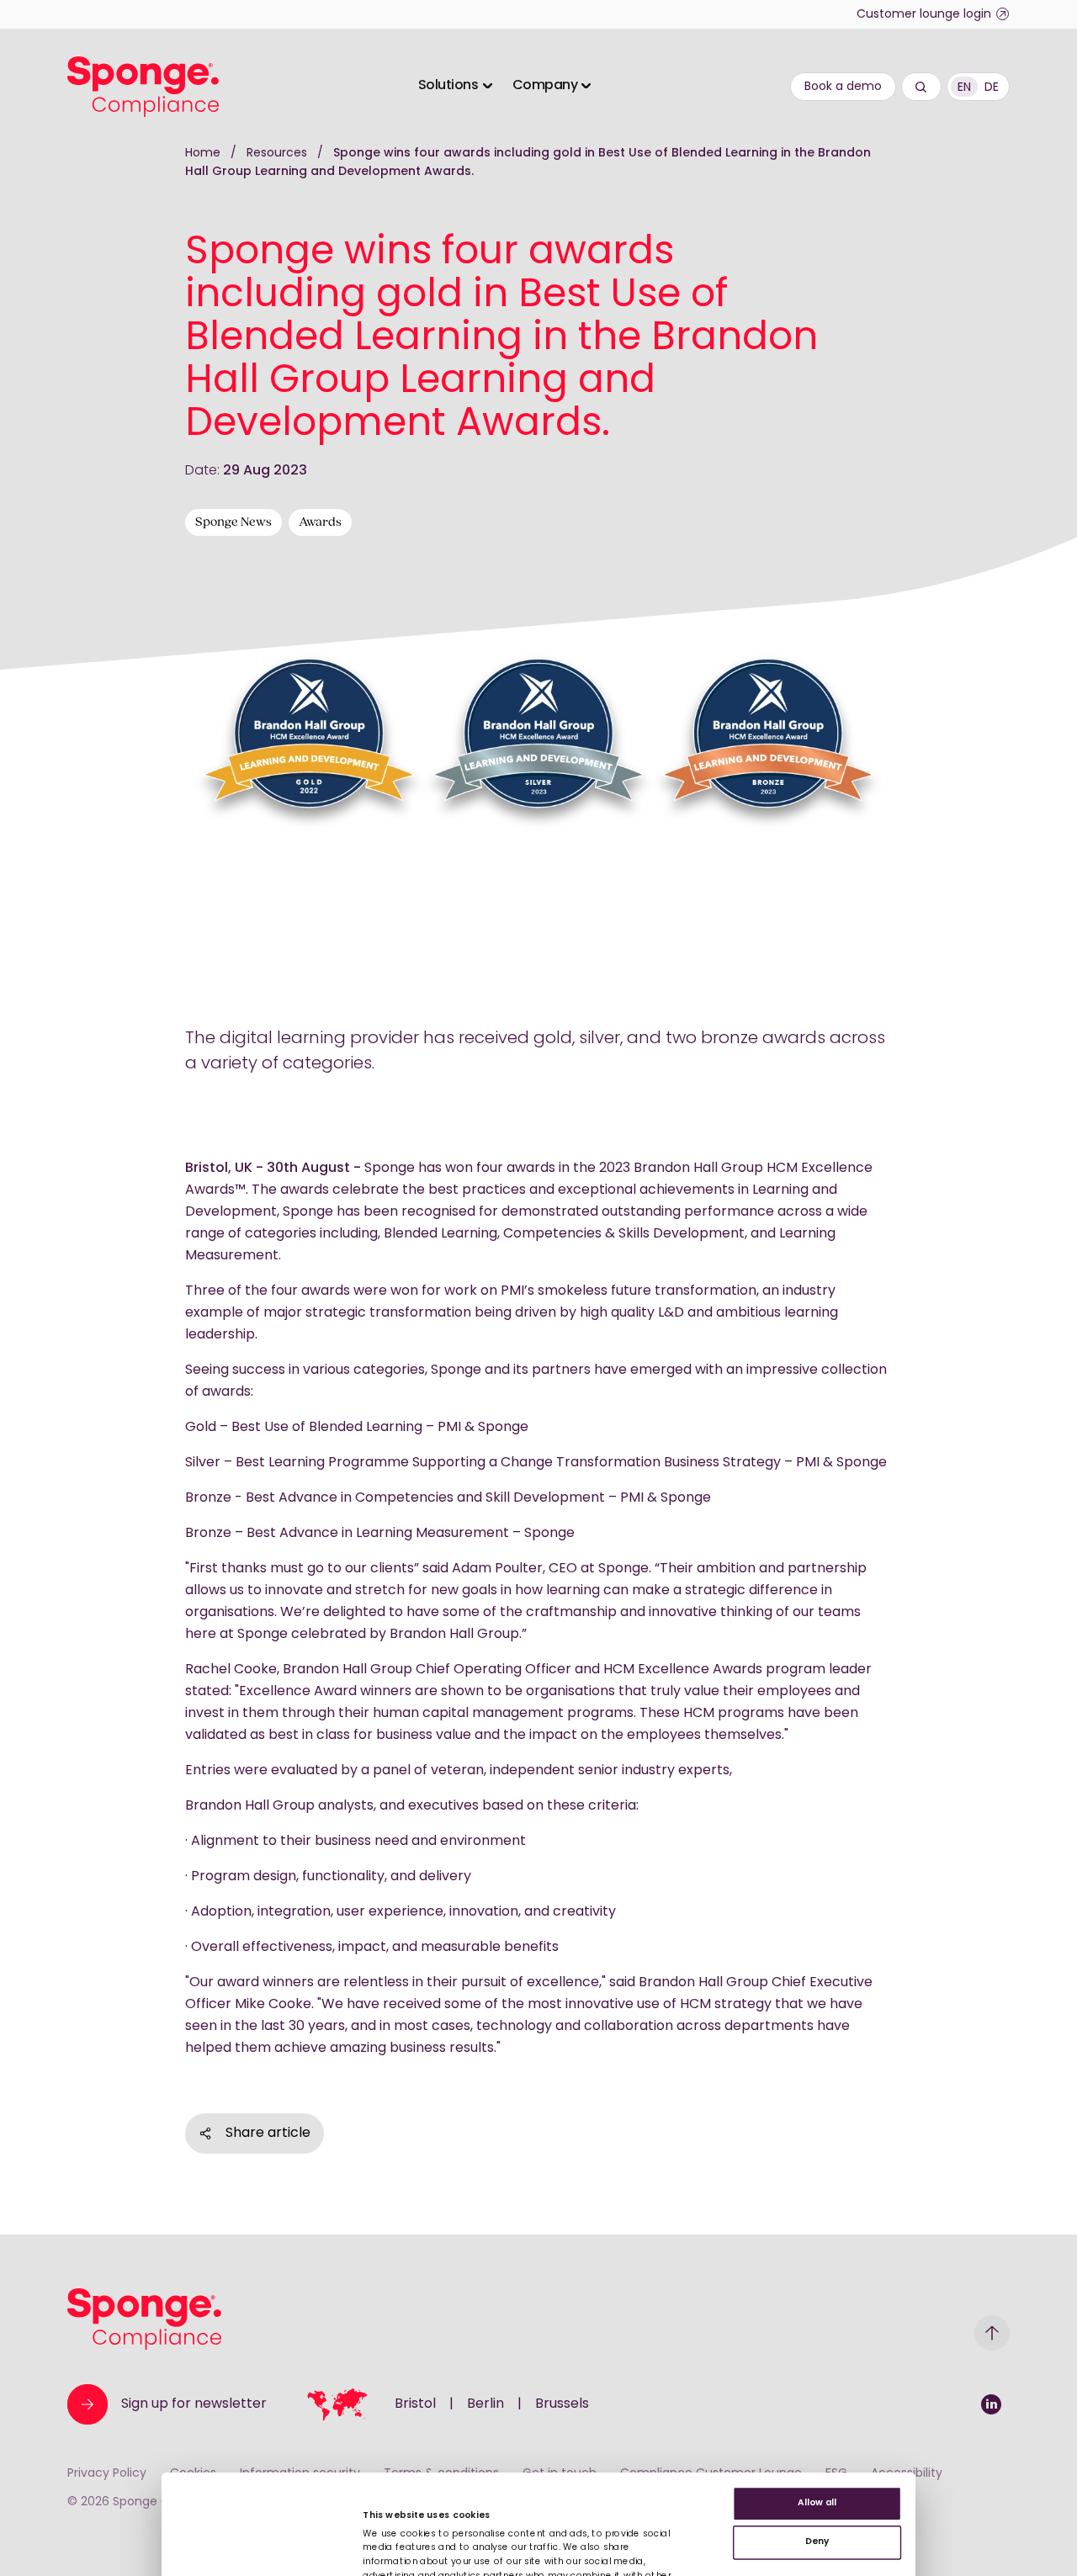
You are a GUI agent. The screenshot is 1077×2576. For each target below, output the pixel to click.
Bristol (415, 2404)
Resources (279, 154)
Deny (817, 2542)
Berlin (485, 2404)
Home (203, 154)
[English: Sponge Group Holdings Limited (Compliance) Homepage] (143, 87)
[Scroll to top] (992, 2333)
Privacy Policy (107, 2474)
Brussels (562, 2404)
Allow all (817, 2504)
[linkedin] (991, 2404)
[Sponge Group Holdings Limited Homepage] (144, 2319)
